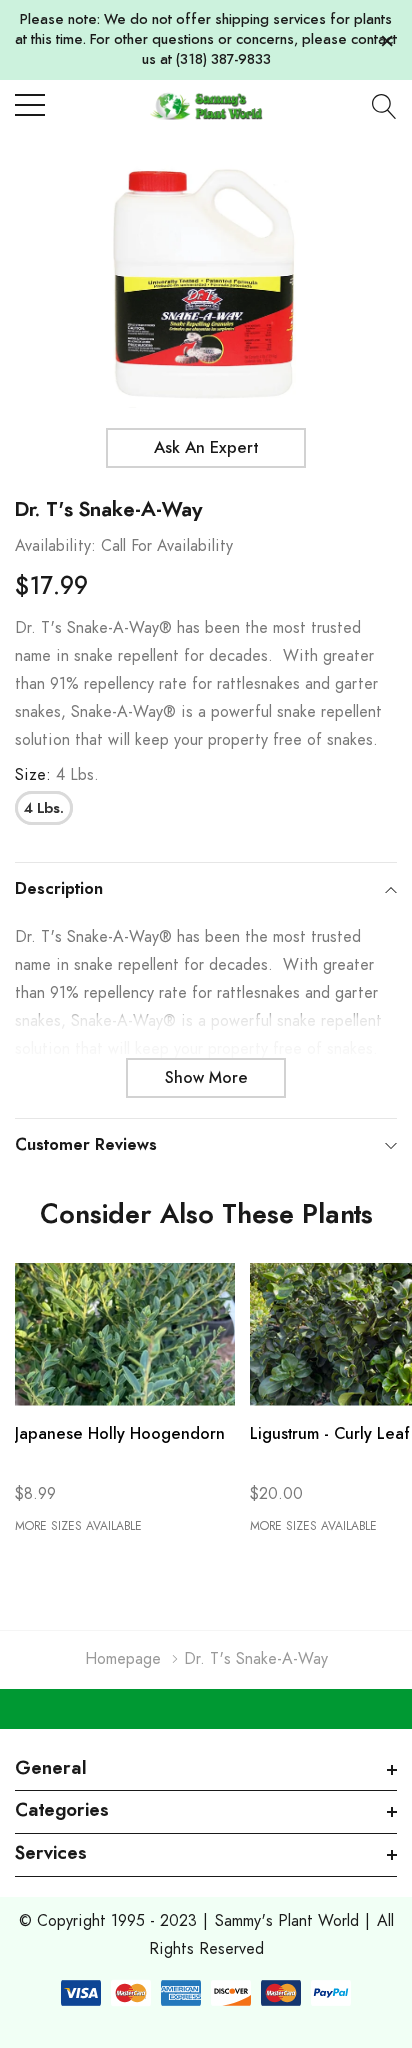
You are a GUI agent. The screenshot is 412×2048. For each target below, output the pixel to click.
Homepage (123, 1659)
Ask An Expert (206, 448)
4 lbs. (44, 809)
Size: (57, 775)
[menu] (30, 105)
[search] (384, 106)
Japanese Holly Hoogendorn (120, 1434)
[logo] (206, 105)
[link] (125, 1334)
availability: (55, 546)
